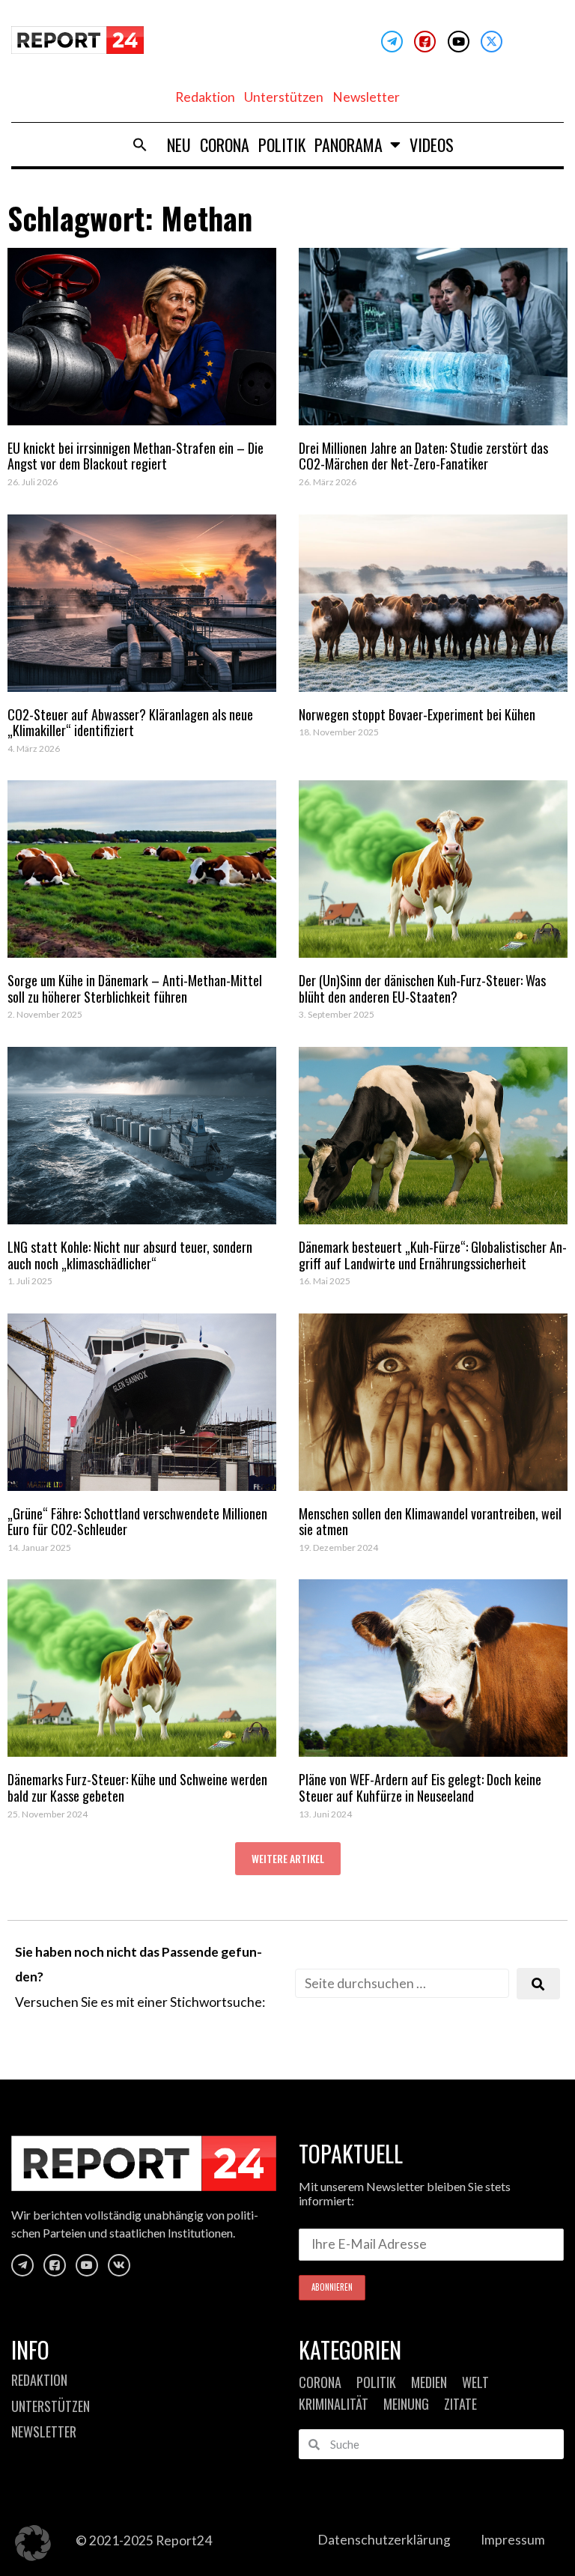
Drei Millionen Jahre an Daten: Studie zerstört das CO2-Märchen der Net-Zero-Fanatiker (423, 456)
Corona (225, 145)
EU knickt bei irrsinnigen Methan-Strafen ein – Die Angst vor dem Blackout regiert (136, 456)
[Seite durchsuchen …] (402, 1983)
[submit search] (538, 1984)
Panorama (349, 145)
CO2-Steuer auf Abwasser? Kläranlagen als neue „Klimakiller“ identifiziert (130, 723)
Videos (432, 145)
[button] (140, 145)
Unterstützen (284, 97)
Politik (282, 145)
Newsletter (366, 97)
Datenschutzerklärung (384, 2540)
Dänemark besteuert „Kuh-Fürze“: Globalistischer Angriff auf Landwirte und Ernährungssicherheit (433, 1255)
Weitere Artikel (288, 1858)
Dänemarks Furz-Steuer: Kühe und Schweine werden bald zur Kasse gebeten (137, 1787)
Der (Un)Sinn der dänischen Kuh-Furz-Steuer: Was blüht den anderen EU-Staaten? (422, 988)
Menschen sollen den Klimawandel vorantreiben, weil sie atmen (430, 1522)
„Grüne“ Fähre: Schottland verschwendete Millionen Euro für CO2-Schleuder (137, 1522)
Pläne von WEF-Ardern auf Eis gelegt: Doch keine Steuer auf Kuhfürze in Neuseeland (420, 1787)
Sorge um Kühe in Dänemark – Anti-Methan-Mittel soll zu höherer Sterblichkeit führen (135, 988)
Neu (179, 145)
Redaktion (205, 97)
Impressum (513, 2540)
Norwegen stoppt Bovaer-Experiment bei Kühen (417, 714)
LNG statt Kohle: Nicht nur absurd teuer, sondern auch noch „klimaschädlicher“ (130, 1255)
